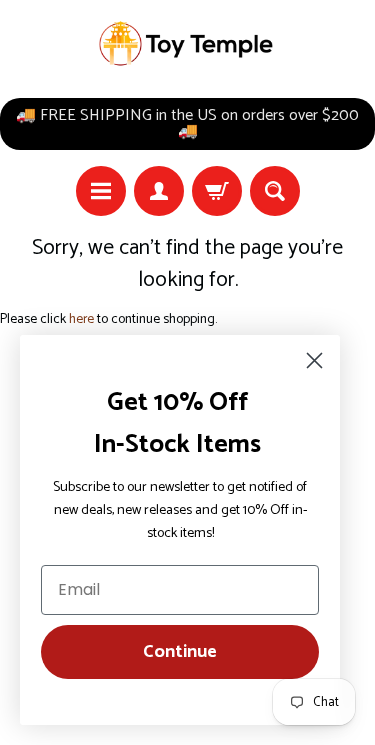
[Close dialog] (314, 360)
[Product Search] (275, 191)
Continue (180, 652)
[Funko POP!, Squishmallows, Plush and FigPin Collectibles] (188, 44)
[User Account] (159, 191)
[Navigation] (101, 191)
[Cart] (217, 191)
